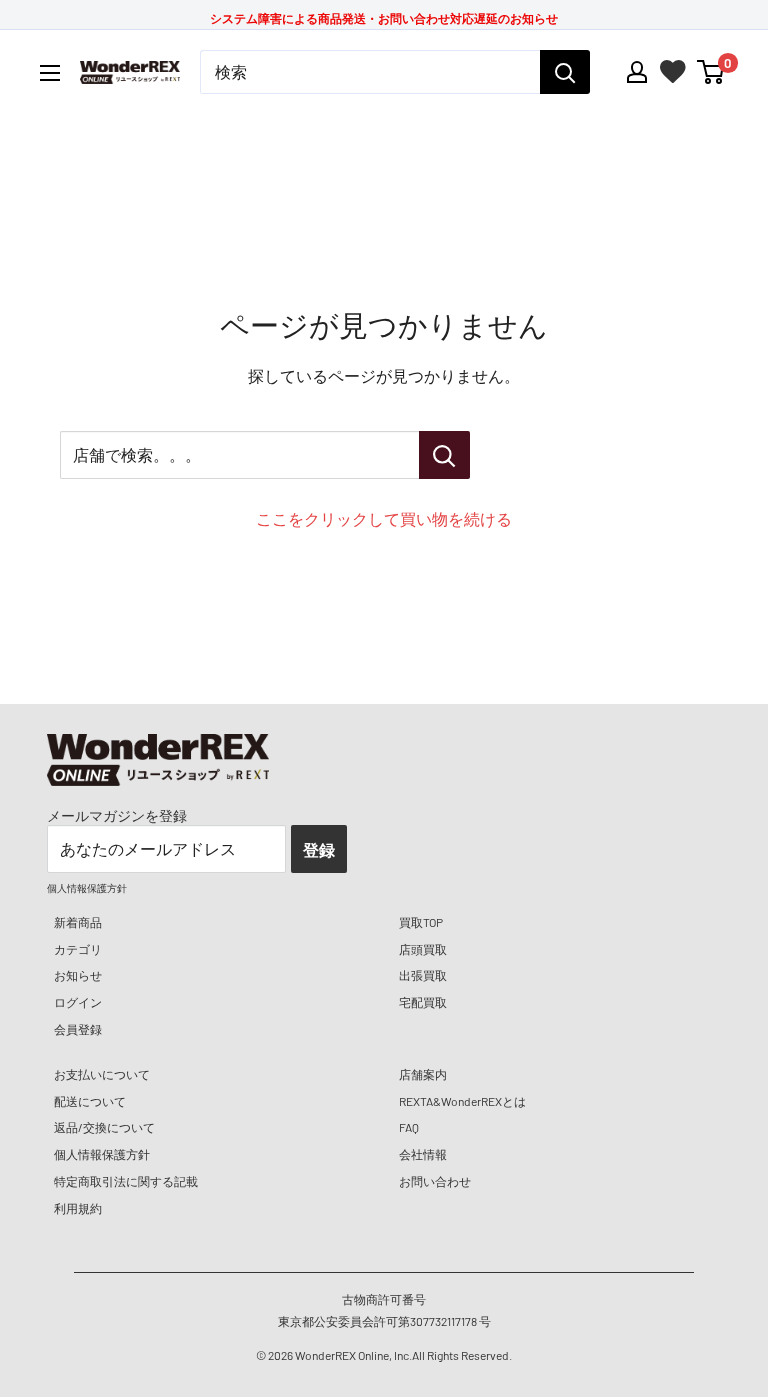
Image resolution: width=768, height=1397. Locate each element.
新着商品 (78, 922)
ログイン (78, 1002)
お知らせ (78, 975)
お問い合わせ (435, 1181)
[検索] (565, 72)
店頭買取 (423, 949)
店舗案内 (423, 1074)
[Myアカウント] (637, 72)
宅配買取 (423, 1002)
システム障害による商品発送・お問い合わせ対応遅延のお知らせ (384, 18)
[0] (711, 72)
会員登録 (78, 1029)
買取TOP (421, 922)
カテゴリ (78, 949)
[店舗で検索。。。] (444, 455)
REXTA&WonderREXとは (462, 1101)
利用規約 (78, 1208)
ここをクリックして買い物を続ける (384, 518)
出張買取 (423, 975)
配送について (90, 1101)
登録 (319, 849)
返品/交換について (104, 1127)
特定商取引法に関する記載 (126, 1181)
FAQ (409, 1127)
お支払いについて (102, 1074)
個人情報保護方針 (102, 1154)
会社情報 (423, 1154)
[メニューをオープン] (50, 73)
